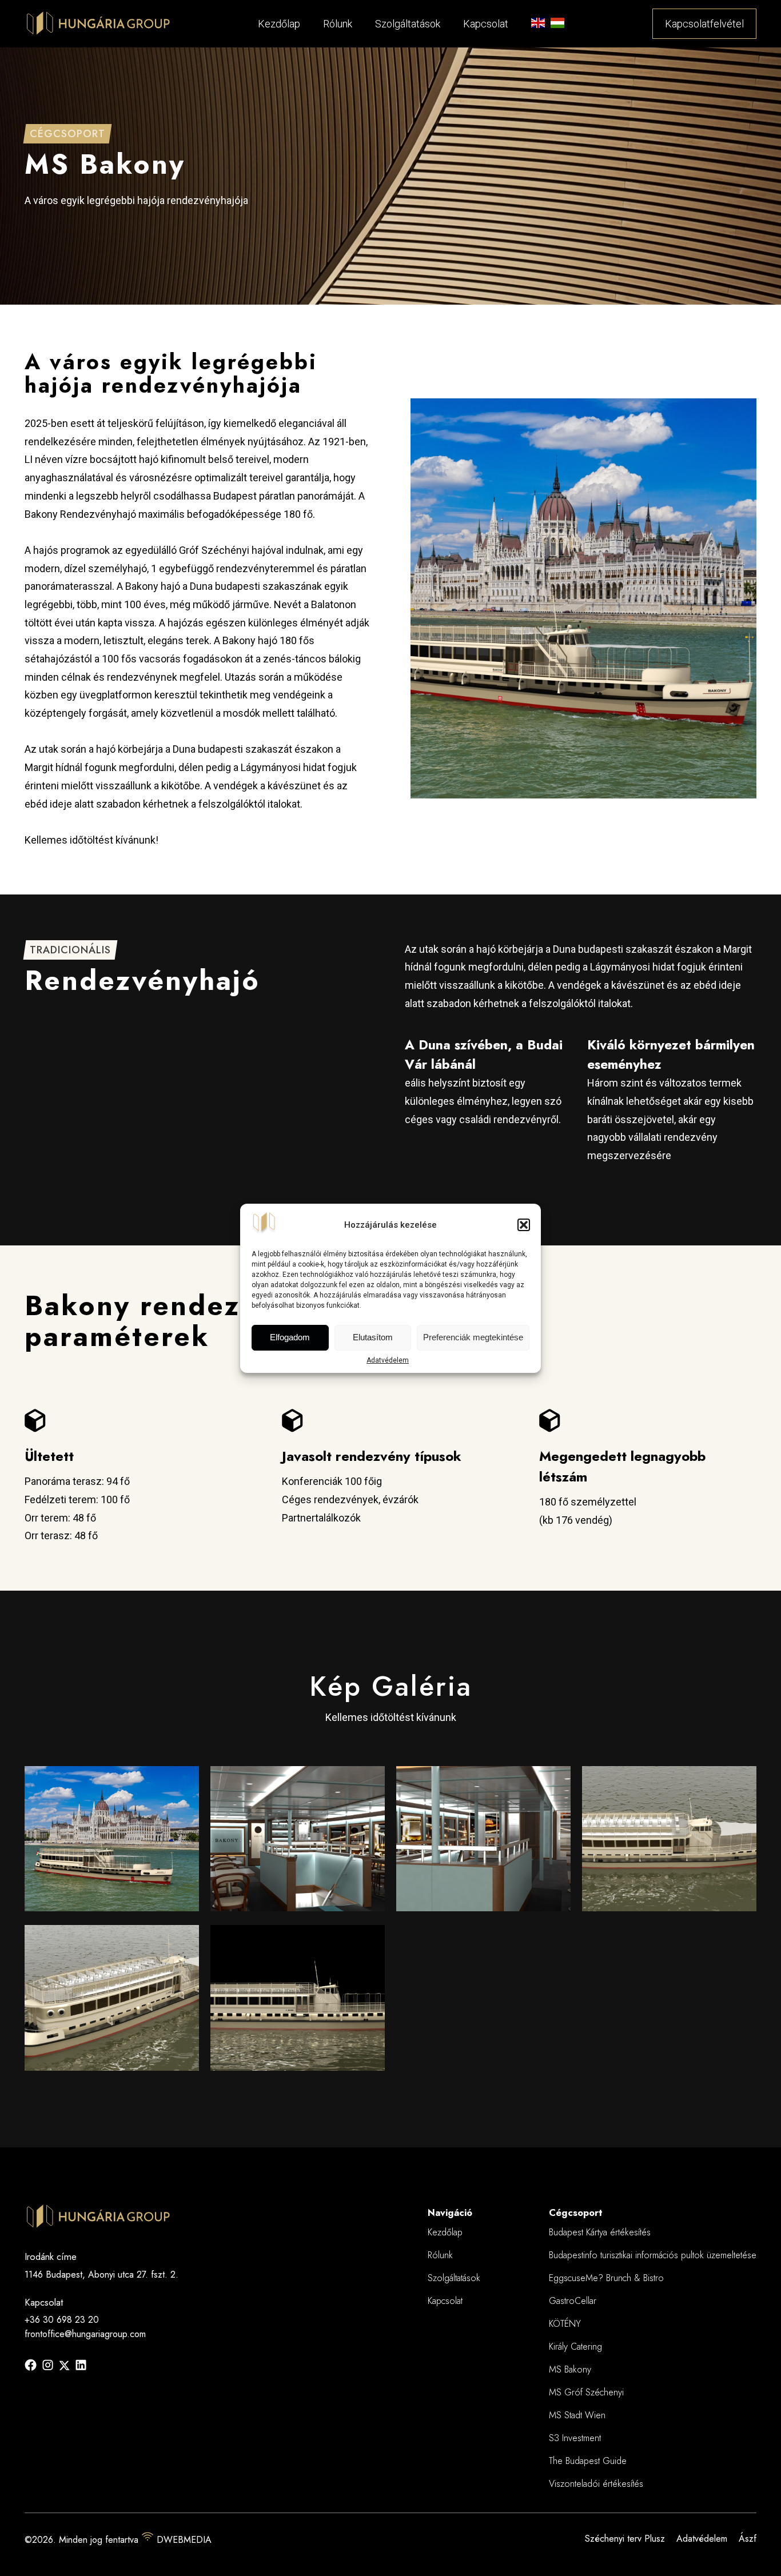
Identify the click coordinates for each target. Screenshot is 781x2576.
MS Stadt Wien (577, 2415)
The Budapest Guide (588, 2461)
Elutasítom (373, 1337)
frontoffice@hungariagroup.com (85, 2334)
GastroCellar (573, 2301)
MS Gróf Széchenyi (586, 2392)
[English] (538, 26)
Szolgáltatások (408, 24)
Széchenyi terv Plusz (625, 2539)
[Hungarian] (557, 26)
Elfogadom (290, 1337)
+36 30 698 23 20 (62, 2320)
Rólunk (338, 24)
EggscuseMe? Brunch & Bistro (606, 2278)
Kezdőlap (279, 24)
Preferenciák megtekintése (473, 1337)
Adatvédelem (388, 1360)
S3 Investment (575, 2438)
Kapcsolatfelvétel (704, 24)
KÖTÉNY (565, 2324)
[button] (524, 1225)
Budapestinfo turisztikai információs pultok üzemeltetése (653, 2255)
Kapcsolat (486, 24)
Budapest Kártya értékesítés (600, 2232)
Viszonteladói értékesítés (596, 2484)
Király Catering (575, 2347)
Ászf (748, 2539)
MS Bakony (570, 2369)
